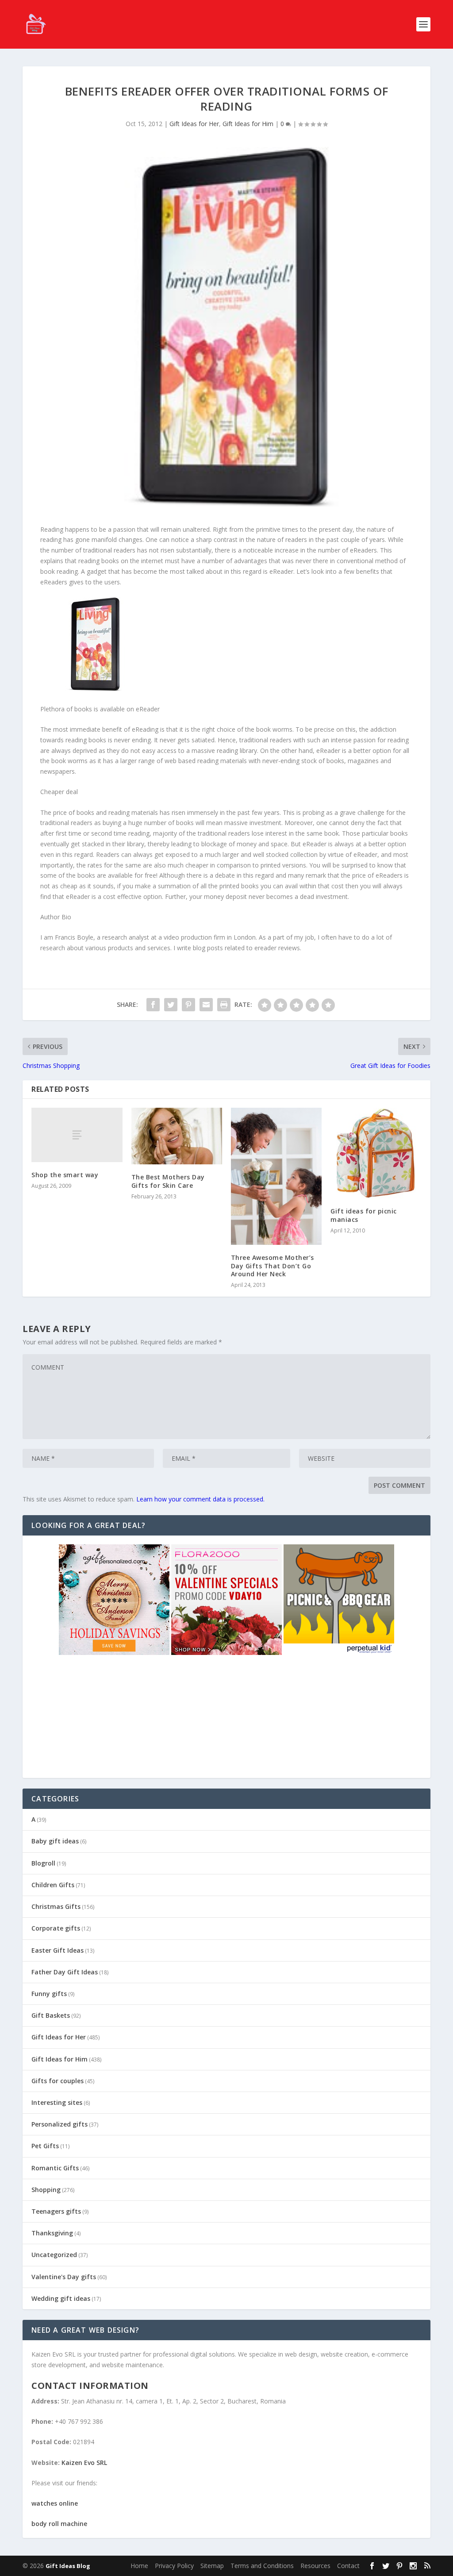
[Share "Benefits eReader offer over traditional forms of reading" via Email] (206, 1005)
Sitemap (212, 2566)
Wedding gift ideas (61, 2298)
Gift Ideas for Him (248, 124)
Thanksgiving (52, 2233)
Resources (315, 2566)
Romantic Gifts (55, 2168)
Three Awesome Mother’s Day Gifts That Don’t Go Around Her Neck (273, 1265)
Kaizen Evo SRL (84, 2463)
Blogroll (43, 1863)
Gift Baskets (51, 2015)
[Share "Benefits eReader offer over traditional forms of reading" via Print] (224, 1005)
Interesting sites (57, 2102)
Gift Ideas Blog (68, 2566)
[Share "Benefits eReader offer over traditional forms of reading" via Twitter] (171, 1005)
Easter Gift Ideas (58, 1950)
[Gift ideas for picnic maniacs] (376, 1153)
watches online (55, 2503)
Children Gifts (53, 1885)
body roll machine (59, 2524)
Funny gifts (49, 1994)
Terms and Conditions (262, 2566)
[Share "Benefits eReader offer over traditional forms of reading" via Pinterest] (188, 1005)
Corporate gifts (56, 1928)
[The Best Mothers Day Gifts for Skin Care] (177, 1136)
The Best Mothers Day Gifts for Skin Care (168, 1181)
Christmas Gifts (56, 1906)
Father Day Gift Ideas (65, 1972)
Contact (348, 2566)
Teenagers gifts (56, 2211)
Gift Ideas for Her (194, 124)
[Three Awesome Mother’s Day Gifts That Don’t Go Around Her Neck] (276, 1176)
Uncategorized (54, 2255)
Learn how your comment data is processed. (200, 1499)
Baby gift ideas (55, 1841)
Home (139, 2566)
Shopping (46, 2190)
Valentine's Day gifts (64, 2277)
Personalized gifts (60, 2124)
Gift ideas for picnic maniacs (364, 1215)
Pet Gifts (45, 2146)
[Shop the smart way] (77, 1135)
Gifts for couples (58, 2081)
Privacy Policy (174, 2566)
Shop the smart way (65, 1175)
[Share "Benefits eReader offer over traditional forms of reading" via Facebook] (153, 1005)
